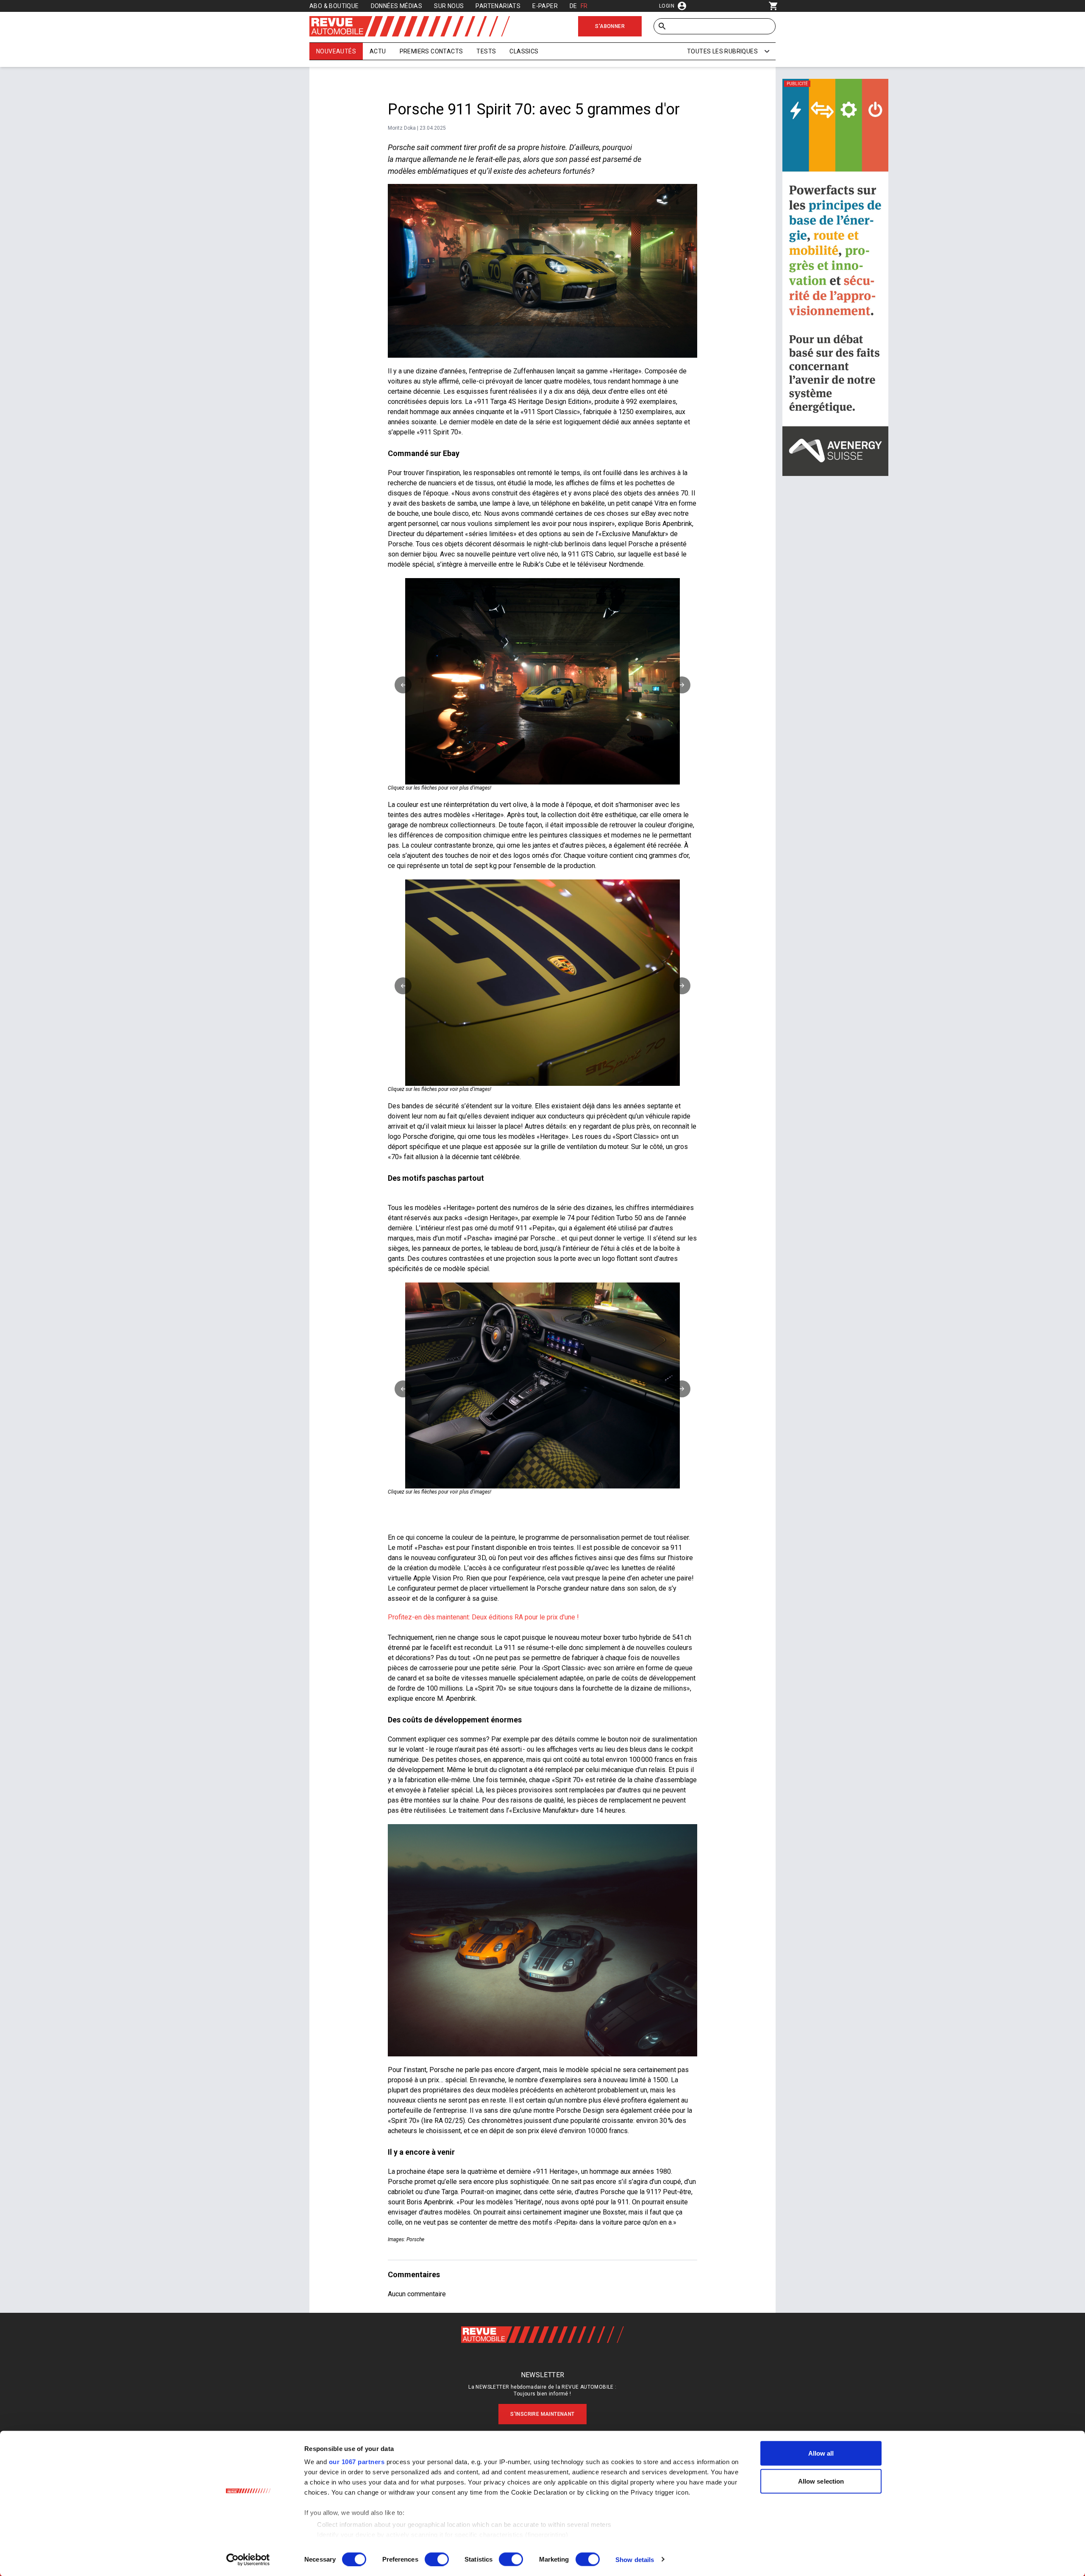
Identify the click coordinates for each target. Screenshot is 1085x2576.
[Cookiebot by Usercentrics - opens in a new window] (248, 2559)
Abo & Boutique (334, 6)
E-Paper (545, 6)
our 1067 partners (357, 2462)
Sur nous (449, 6)
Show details (635, 2559)
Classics (524, 51)
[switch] (437, 2559)
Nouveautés (336, 51)
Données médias (397, 6)
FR (584, 6)
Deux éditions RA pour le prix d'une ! (525, 1617)
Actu (378, 51)
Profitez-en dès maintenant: (429, 1617)
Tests (486, 51)
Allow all (821, 2453)
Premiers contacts (431, 51)
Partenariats (498, 6)
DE (573, 6)
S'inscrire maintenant (542, 2414)
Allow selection (821, 2481)
